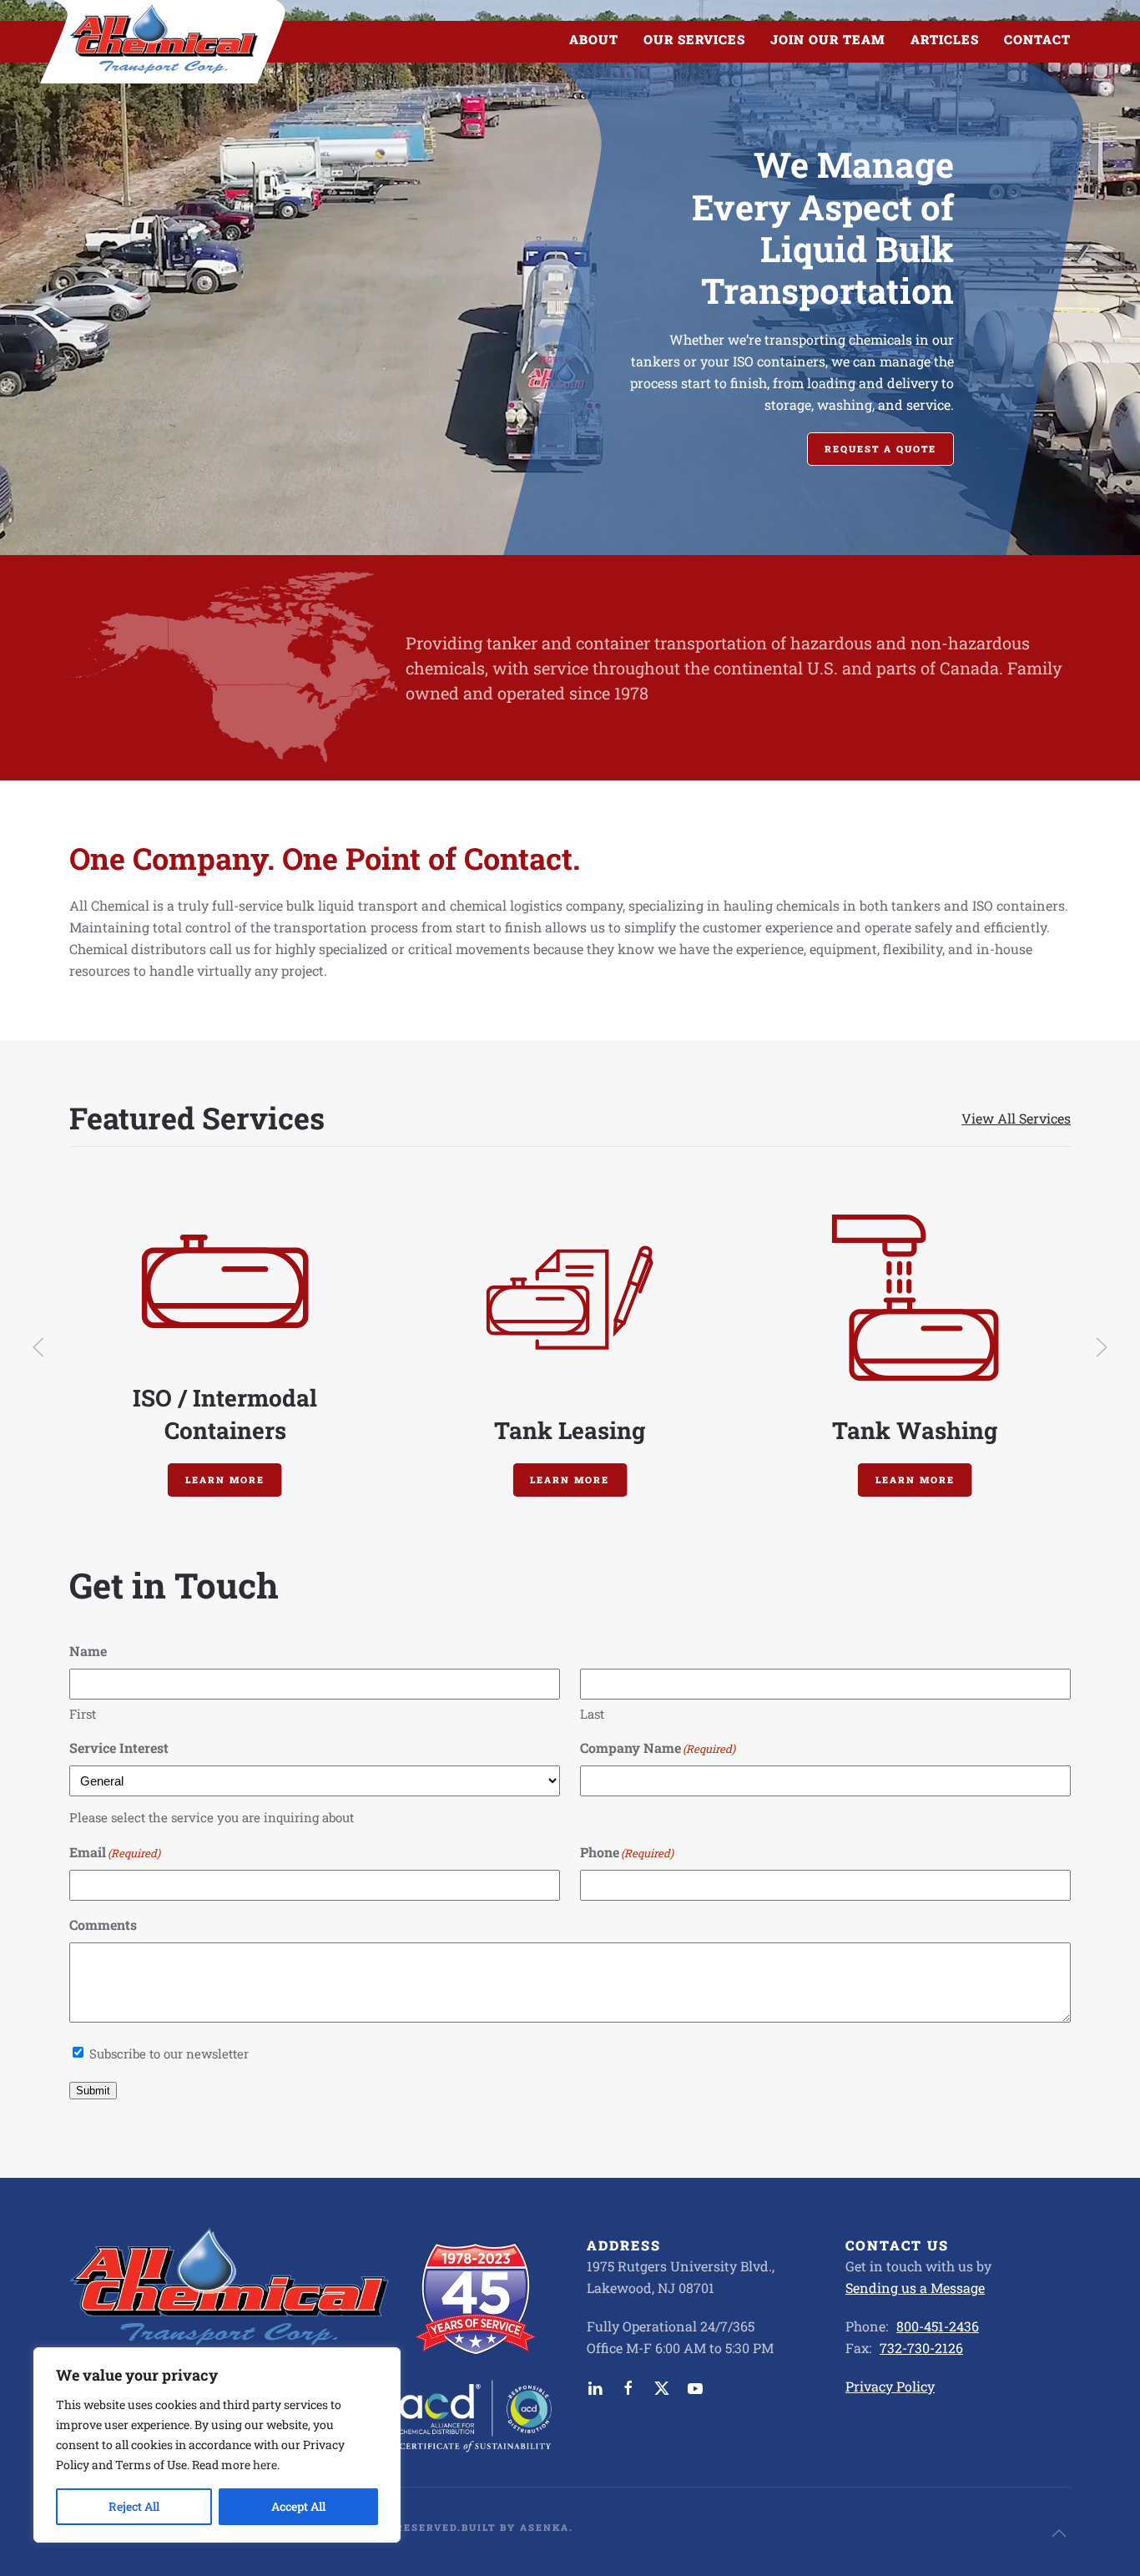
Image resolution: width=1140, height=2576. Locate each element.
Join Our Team (828, 39)
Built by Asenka (515, 2527)
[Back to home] (164, 40)
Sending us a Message (915, 2288)
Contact (1037, 39)
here (265, 2465)
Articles (945, 39)
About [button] (594, 39)
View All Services (1016, 1118)
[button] (38, 1347)
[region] (217, 2445)
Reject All (134, 2506)
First (83, 1714)
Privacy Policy (890, 2386)
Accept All (298, 2506)
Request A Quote (880, 449)
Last (592, 1714)
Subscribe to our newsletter (169, 2053)
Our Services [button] (694, 39)
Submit (93, 2091)
